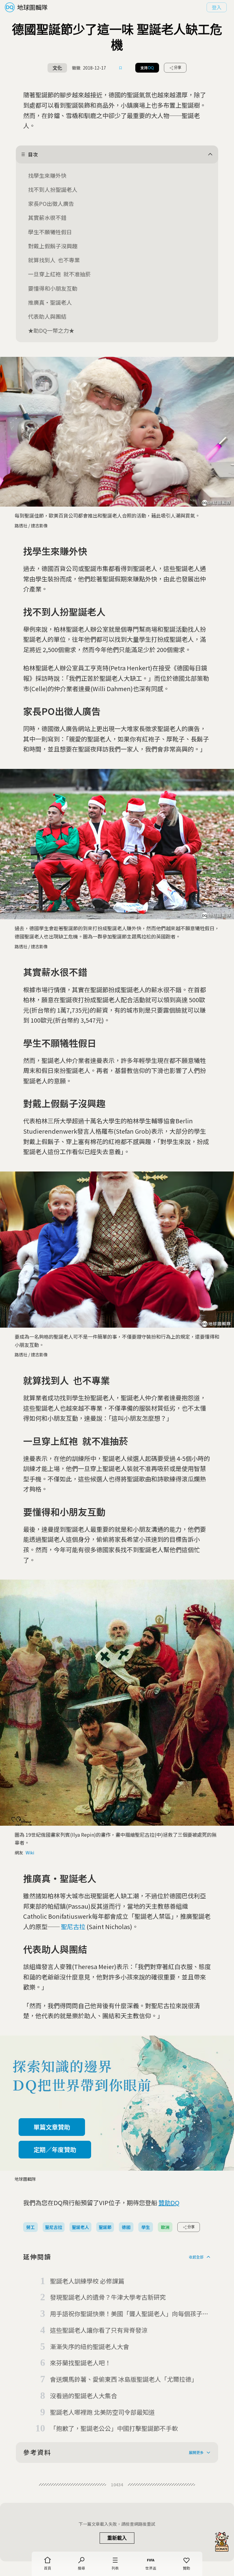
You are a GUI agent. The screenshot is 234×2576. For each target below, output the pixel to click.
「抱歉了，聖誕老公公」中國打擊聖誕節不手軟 (114, 2428)
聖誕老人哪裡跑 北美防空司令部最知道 (102, 2412)
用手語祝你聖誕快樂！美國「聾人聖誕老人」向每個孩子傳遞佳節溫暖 (129, 2314)
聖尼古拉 (73, 1927)
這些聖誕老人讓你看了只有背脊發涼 (99, 2330)
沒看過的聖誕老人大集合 (83, 2396)
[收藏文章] (121, 68)
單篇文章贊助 (52, 2127)
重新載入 (117, 2538)
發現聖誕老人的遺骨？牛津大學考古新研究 (108, 2297)
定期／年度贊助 (55, 2149)
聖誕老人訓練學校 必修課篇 (87, 2281)
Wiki (30, 1853)
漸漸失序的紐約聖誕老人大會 (90, 2346)
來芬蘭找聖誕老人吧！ (80, 2363)
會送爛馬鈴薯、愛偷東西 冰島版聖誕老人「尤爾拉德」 (124, 2379)
